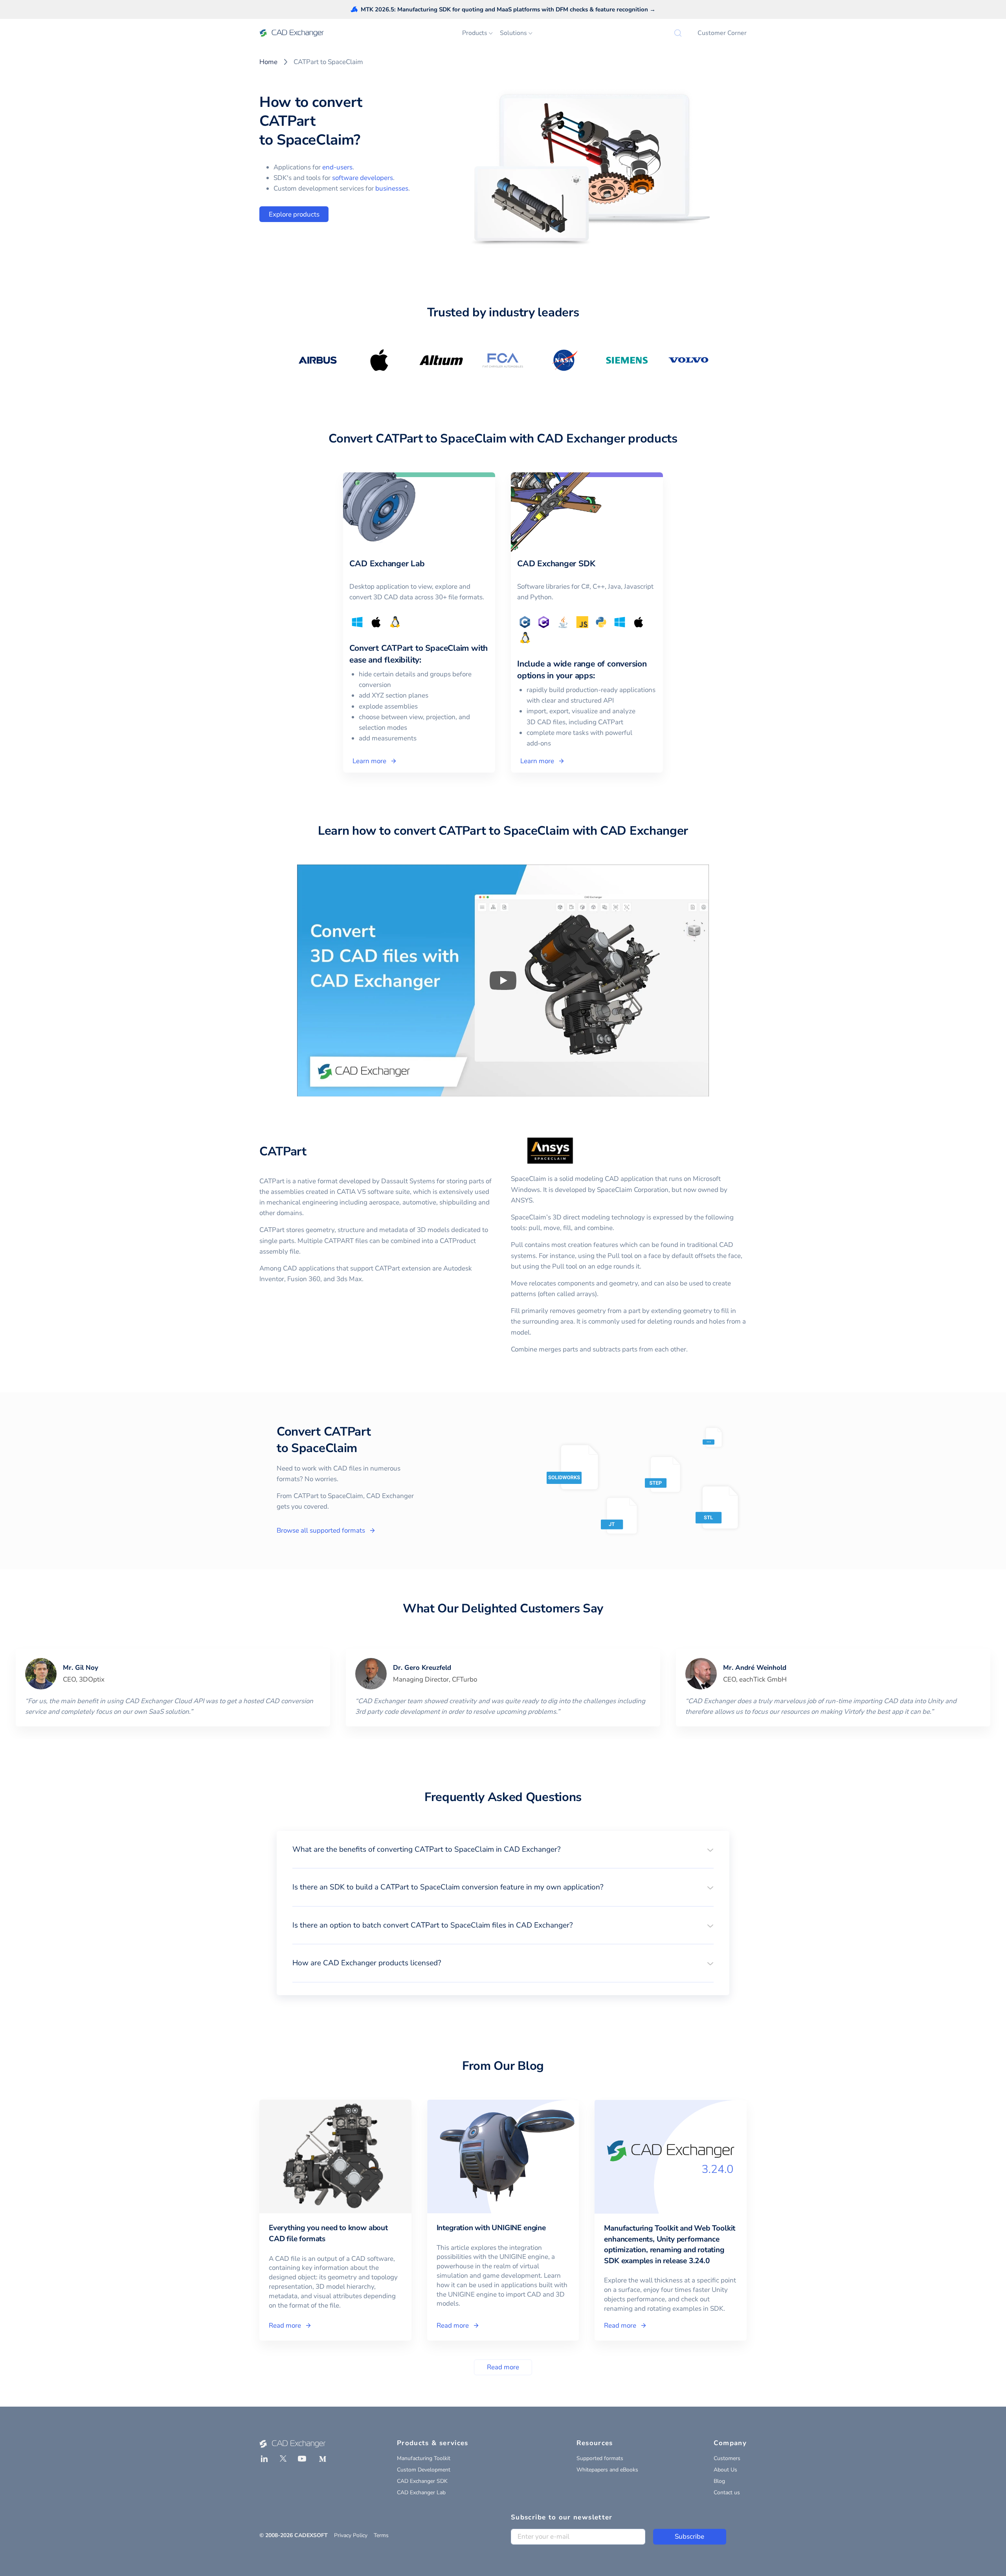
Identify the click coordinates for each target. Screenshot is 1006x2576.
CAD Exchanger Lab (421, 2492)
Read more (503, 2367)
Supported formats (600, 2458)
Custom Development (424, 2470)
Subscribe (689, 2537)
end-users (337, 167)
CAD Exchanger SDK (422, 2481)
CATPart (283, 1151)
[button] (503, 1849)
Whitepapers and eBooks (607, 2470)
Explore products (294, 214)
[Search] (678, 33)
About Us (725, 2470)
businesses (392, 188)
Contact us (727, 2492)
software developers (363, 178)
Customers (727, 2458)
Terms (381, 2535)
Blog (719, 2481)
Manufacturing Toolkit (424, 2458)
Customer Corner (722, 33)
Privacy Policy (351, 2535)
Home (268, 62)
